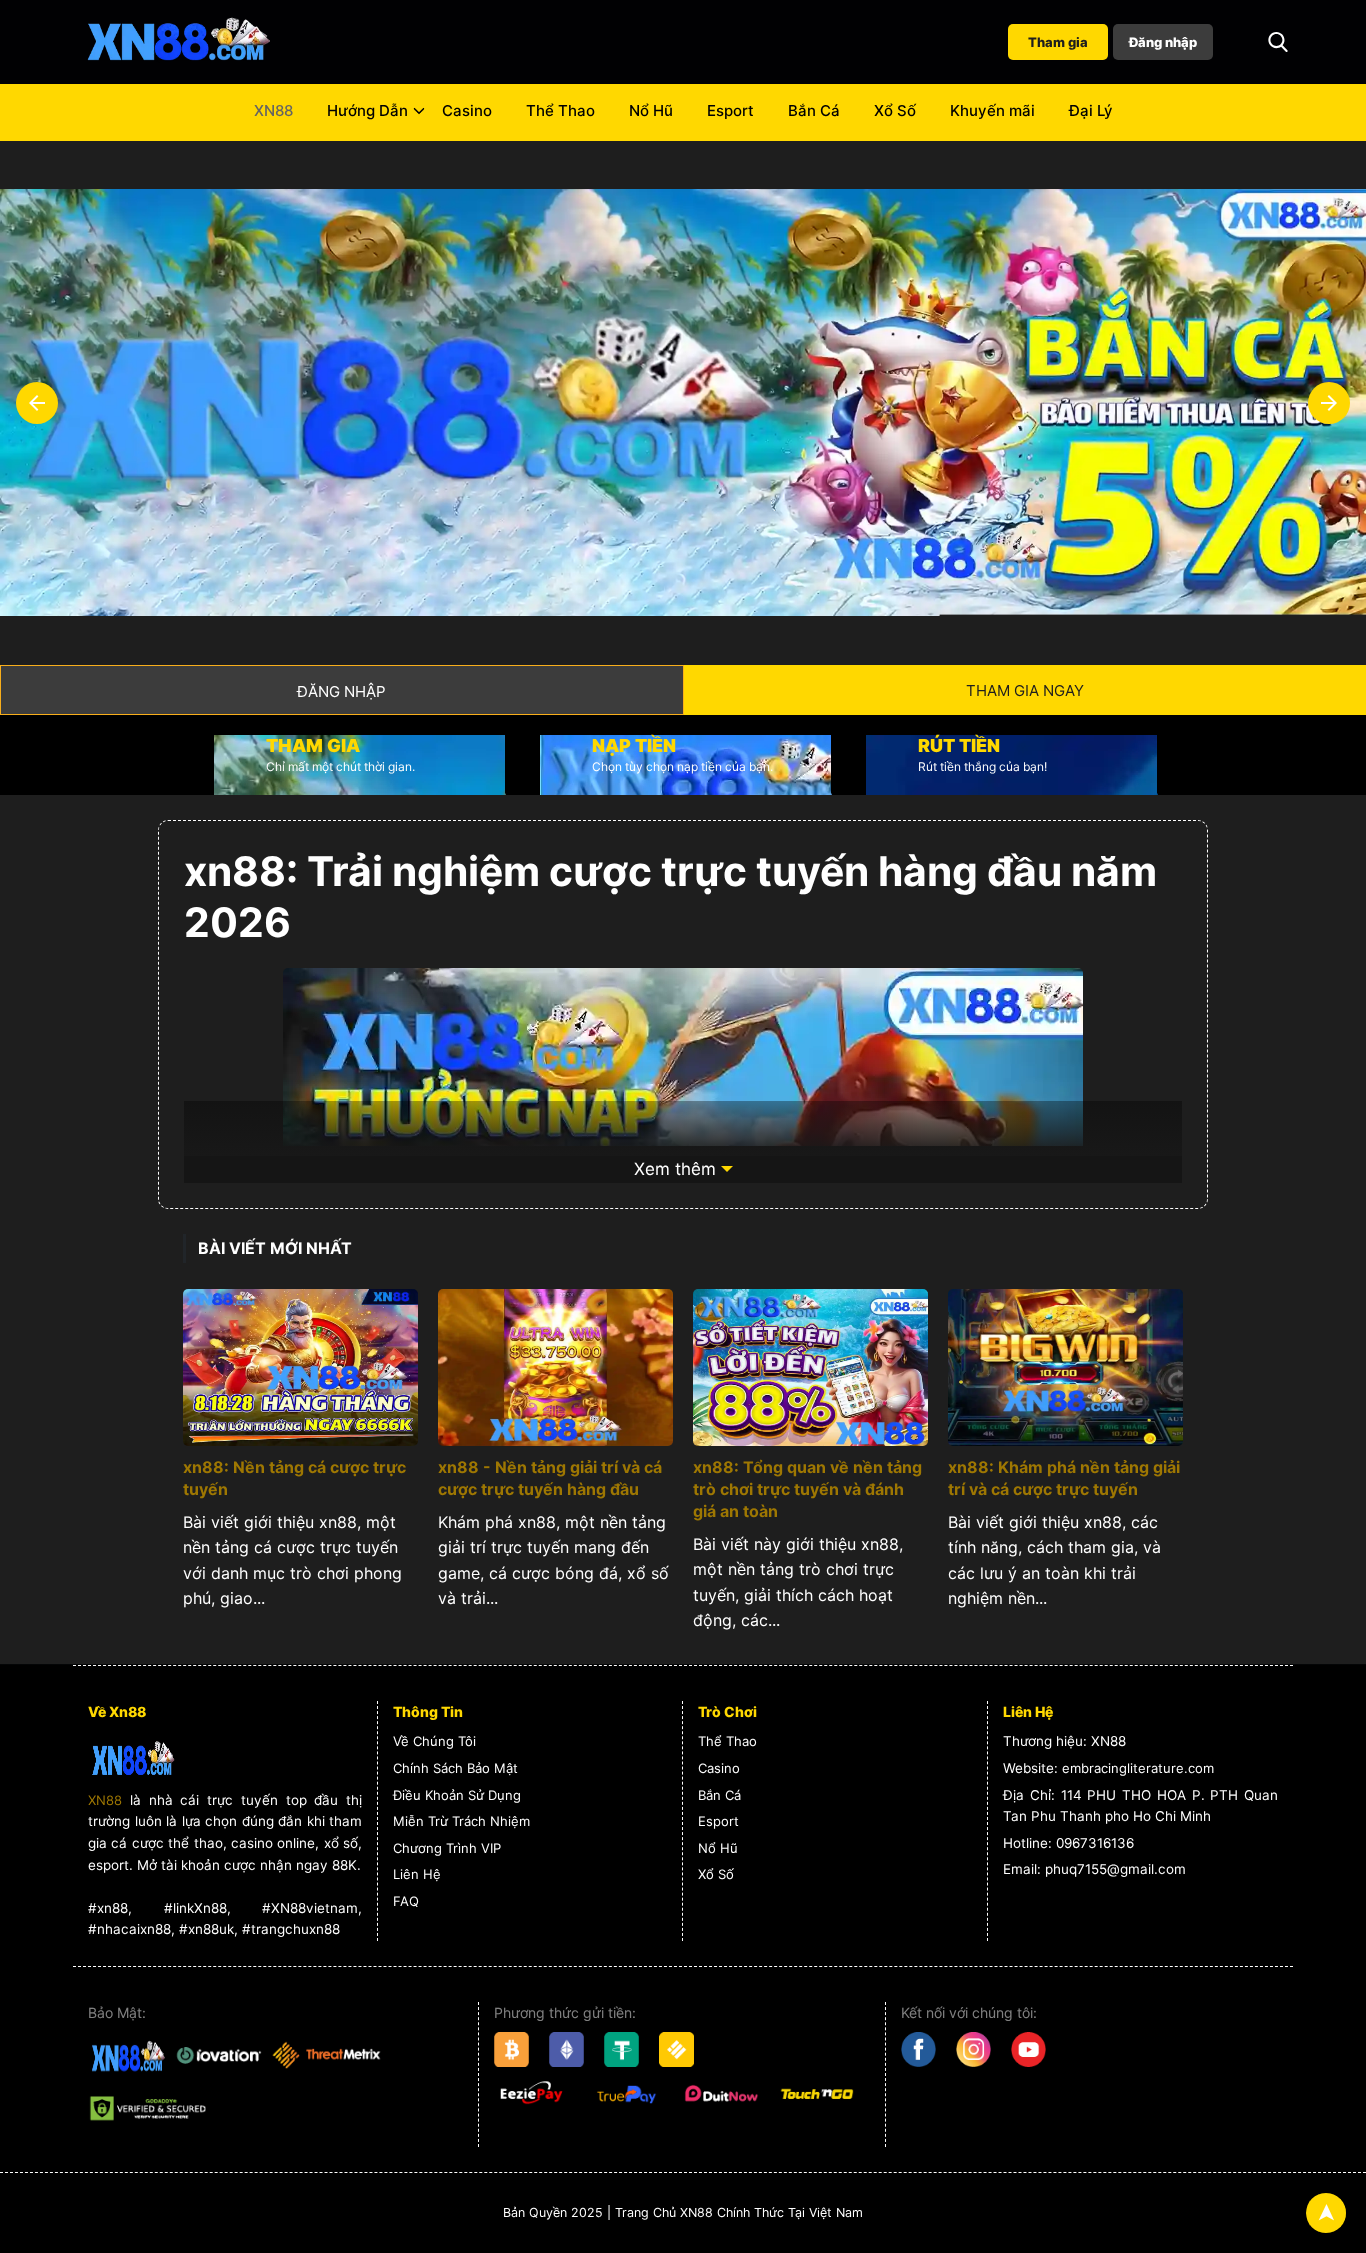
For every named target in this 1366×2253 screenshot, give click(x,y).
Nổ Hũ (651, 110)
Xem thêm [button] (675, 1169)
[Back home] (178, 42)
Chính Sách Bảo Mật (455, 1768)
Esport (730, 110)
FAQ (406, 1901)
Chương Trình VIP (447, 1848)
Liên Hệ (417, 1874)
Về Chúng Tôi (434, 1741)
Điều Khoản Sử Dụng (457, 1795)
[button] (1278, 42)
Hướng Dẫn (367, 110)
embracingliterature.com (1138, 1768)
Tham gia (1058, 42)
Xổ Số (895, 110)
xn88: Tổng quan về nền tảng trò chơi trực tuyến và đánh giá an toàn (807, 1489)
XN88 (273, 110)
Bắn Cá (814, 110)
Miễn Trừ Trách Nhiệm (461, 1821)
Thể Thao (560, 110)
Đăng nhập (1163, 42)
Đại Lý (1091, 110)
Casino (467, 110)
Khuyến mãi (992, 110)
